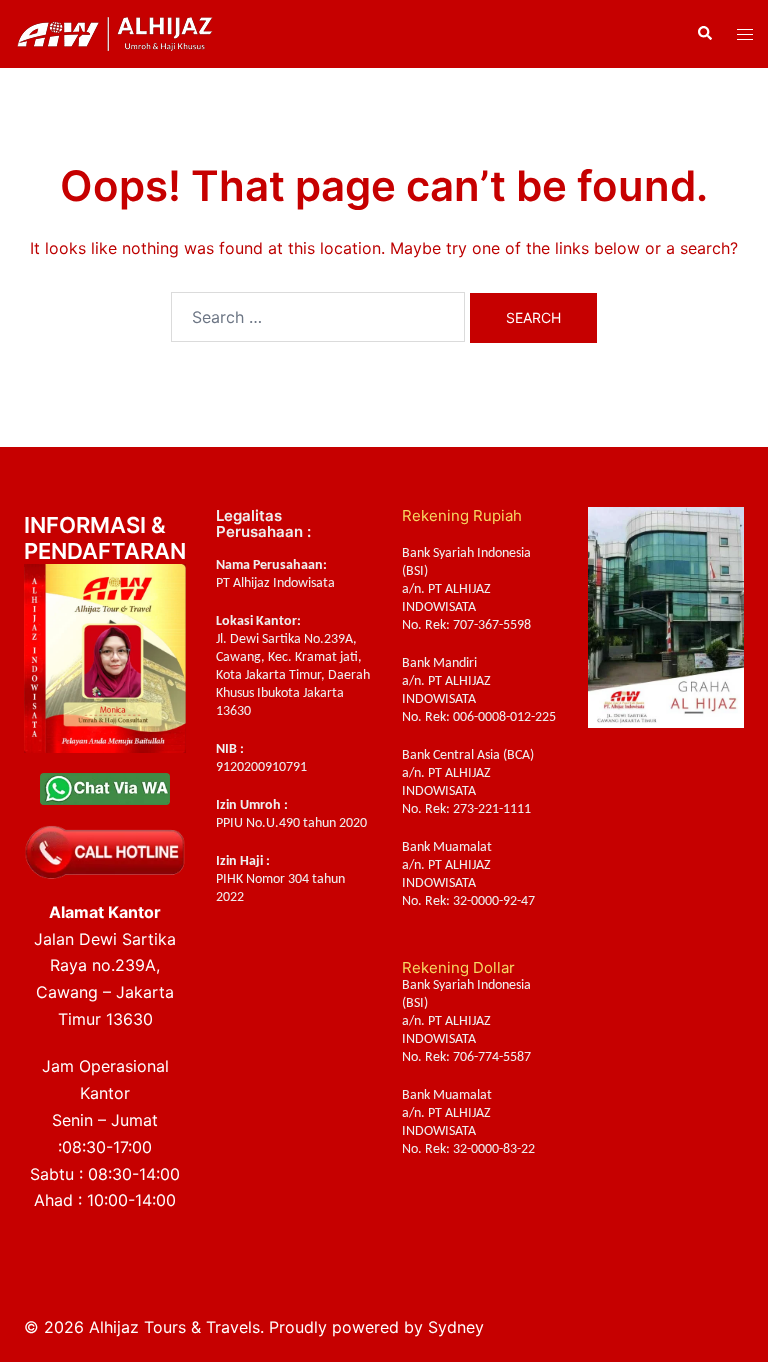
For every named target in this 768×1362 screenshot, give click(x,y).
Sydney (456, 1327)
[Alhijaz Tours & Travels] (115, 32)
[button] (704, 34)
